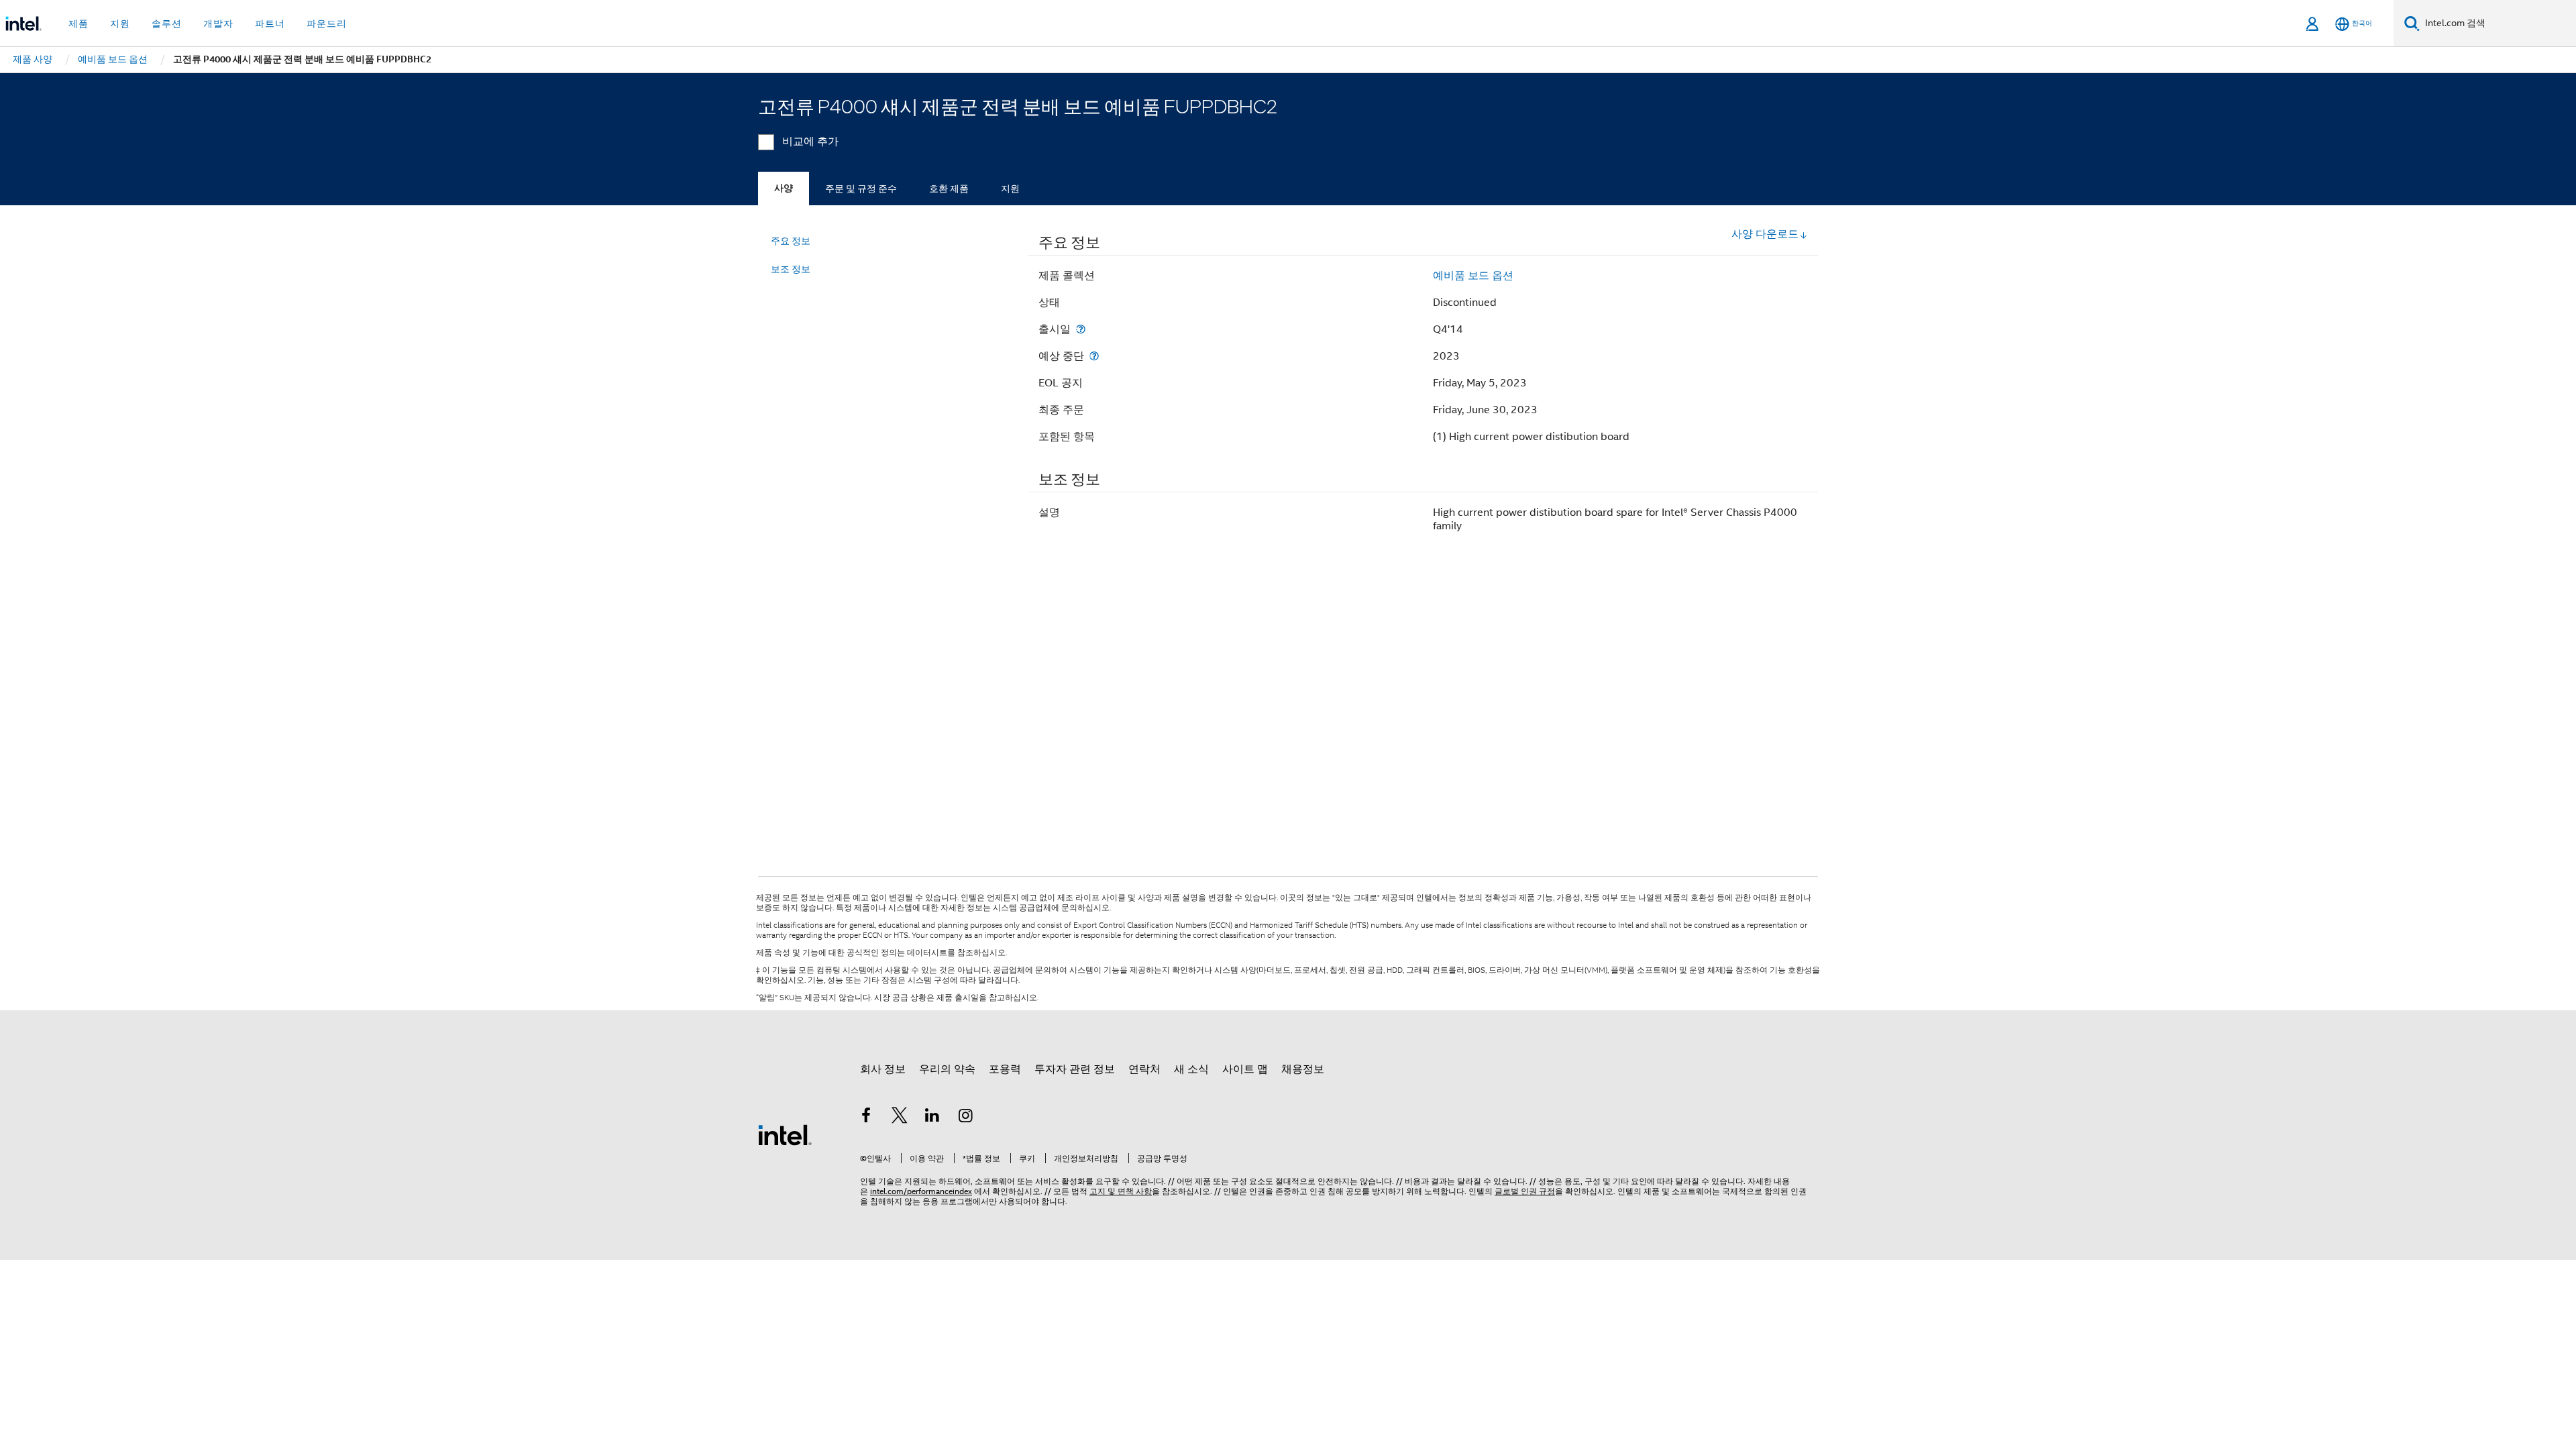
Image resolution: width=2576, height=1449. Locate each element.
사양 (784, 188)
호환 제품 (949, 189)
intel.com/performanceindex (921, 1191)
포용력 (1005, 1069)
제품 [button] (78, 23)
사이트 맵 (1245, 1069)
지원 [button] (120, 23)
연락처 (1144, 1069)
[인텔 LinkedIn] (932, 1118)
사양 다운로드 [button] (1765, 234)
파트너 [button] (270, 23)
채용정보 (1303, 1069)
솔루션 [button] (167, 23)
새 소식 (1191, 1069)
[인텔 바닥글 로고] (785, 1134)
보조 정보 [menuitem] (791, 269)
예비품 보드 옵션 (1473, 276)
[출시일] (1081, 329)
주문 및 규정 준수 (861, 189)
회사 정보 (883, 1069)
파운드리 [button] (327, 23)
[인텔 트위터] (900, 1118)
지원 (1010, 189)
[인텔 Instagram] (966, 1118)
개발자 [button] (218, 23)
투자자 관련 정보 (1075, 1069)
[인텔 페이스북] (866, 1118)
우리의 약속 (947, 1069)
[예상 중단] (1094, 356)
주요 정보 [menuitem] (791, 241)
